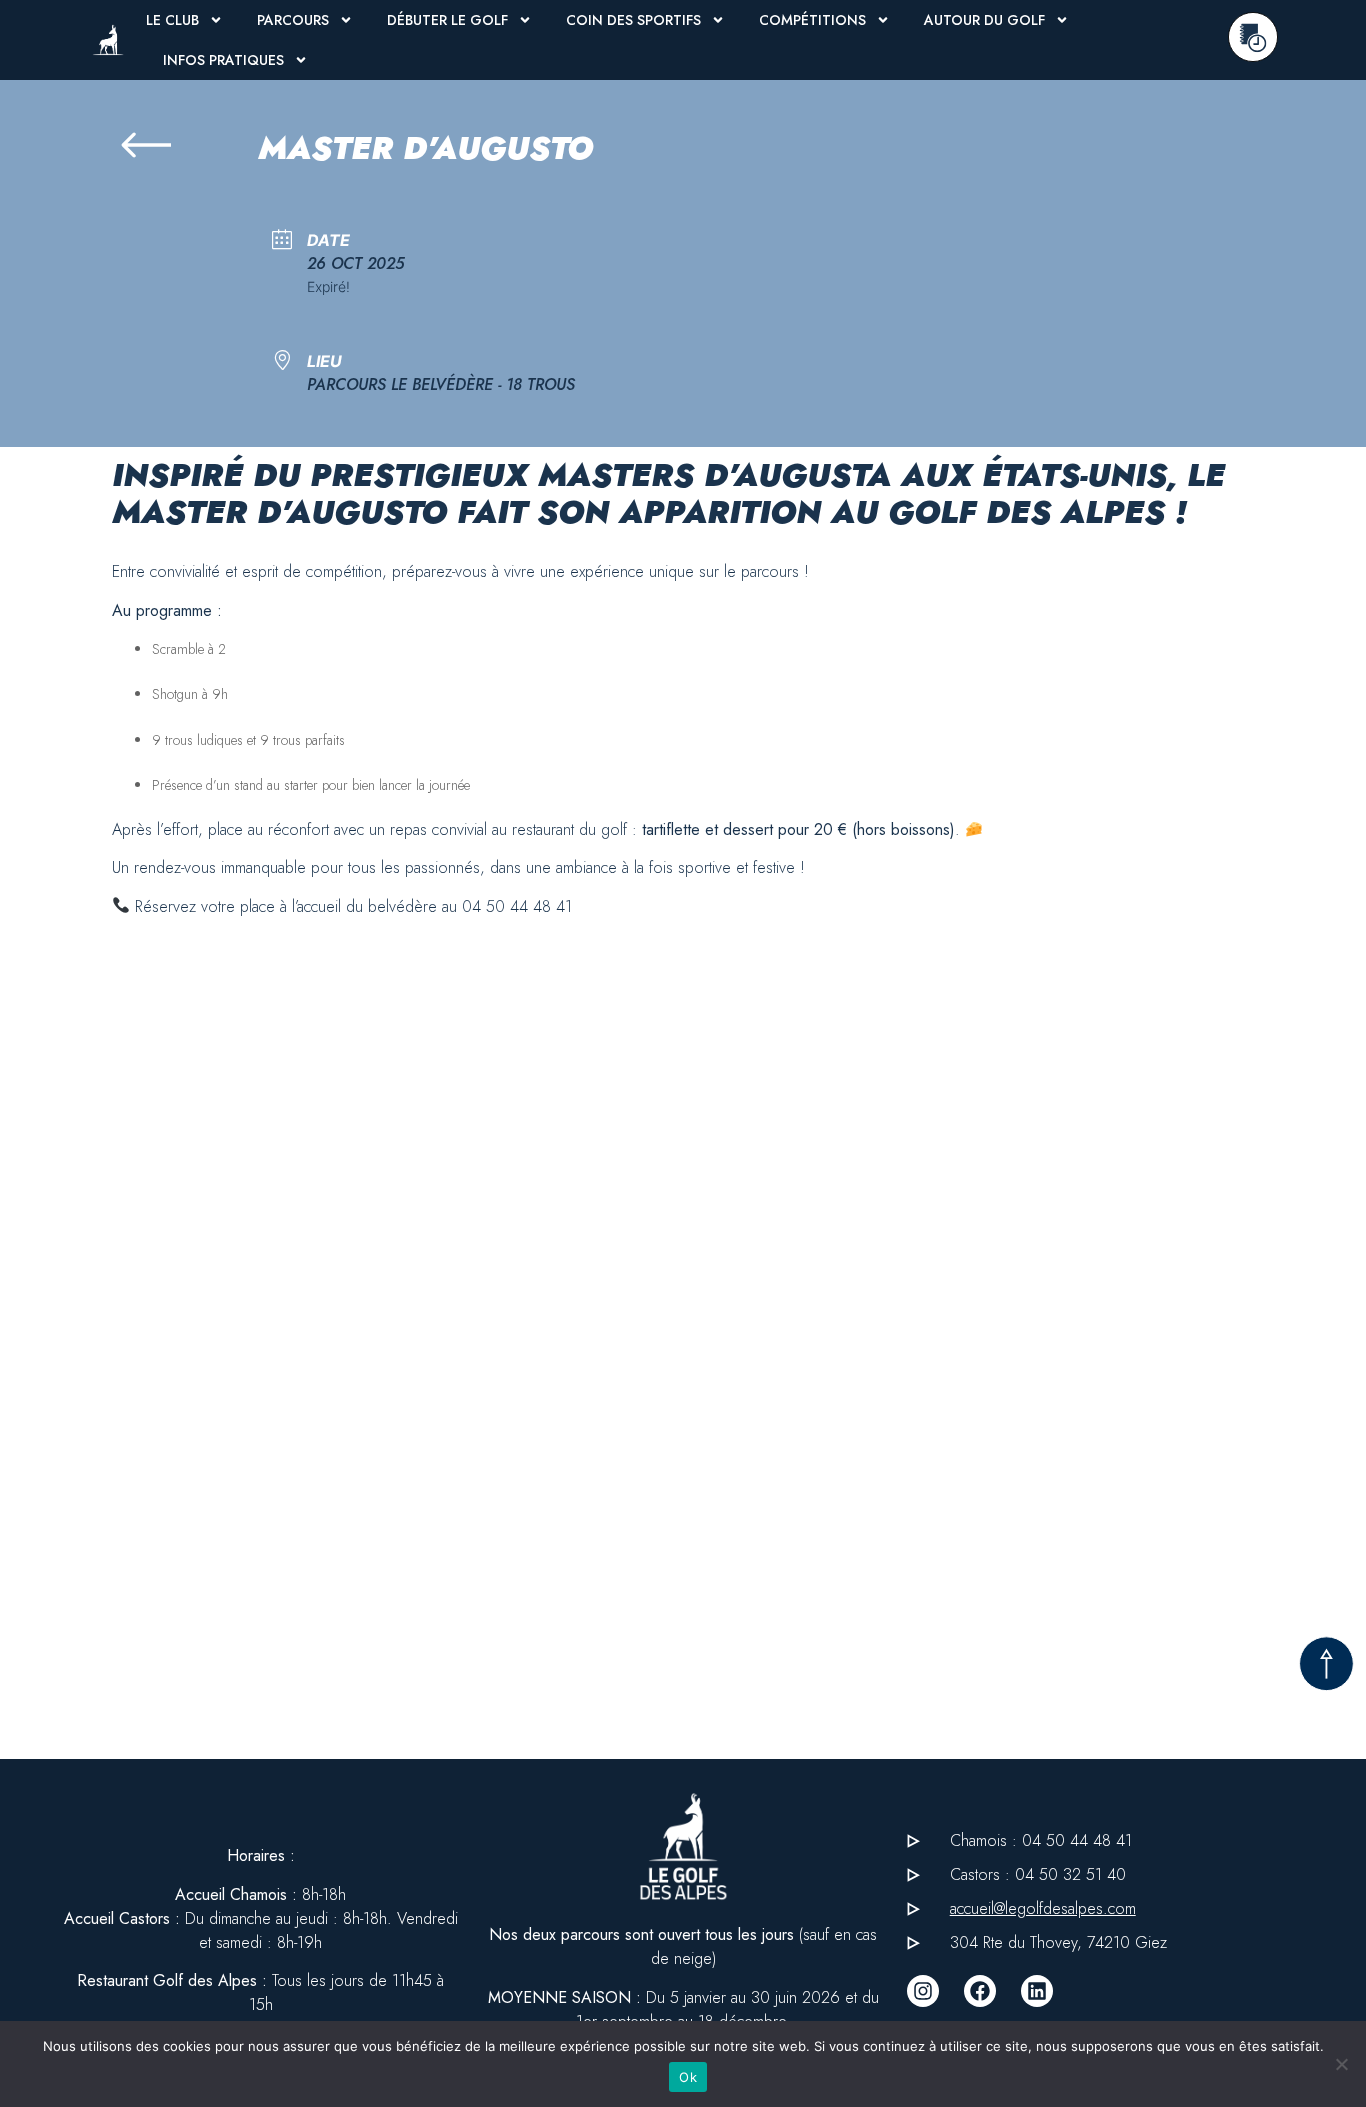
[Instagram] (923, 1991)
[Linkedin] (1037, 1991)
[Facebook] (980, 1991)
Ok (688, 2077)
